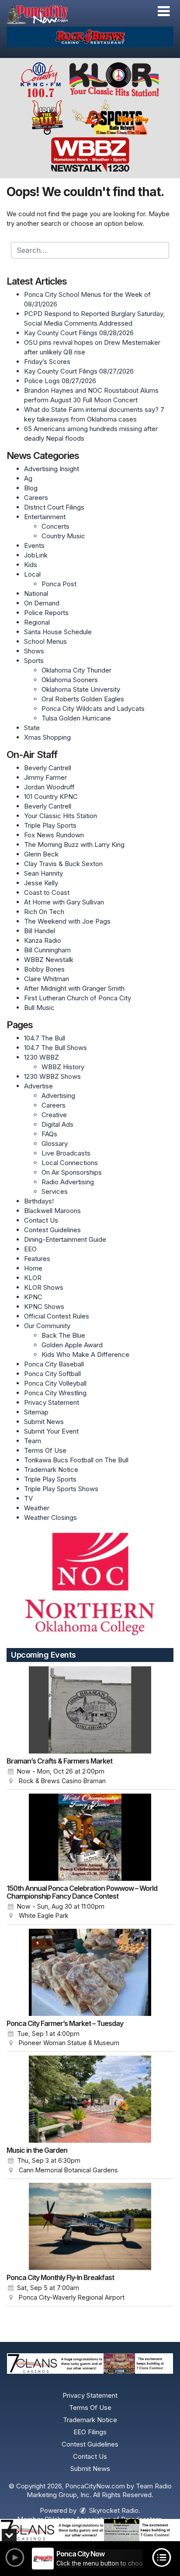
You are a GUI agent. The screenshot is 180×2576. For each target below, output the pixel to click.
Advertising (58, 1096)
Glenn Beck (41, 854)
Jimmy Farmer (45, 777)
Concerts (55, 526)
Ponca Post (59, 584)
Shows (34, 651)
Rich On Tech (44, 912)
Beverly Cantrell (48, 768)
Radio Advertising (68, 1182)
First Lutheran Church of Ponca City (78, 998)
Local (32, 574)
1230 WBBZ (42, 1057)
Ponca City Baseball (54, 1364)
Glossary (55, 1144)
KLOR (33, 1278)
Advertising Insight (52, 469)
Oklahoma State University (81, 689)
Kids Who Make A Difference (85, 1354)
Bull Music (39, 1008)
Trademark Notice (51, 1470)
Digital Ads (57, 1124)
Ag (28, 478)
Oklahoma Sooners (70, 680)
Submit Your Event (51, 1431)
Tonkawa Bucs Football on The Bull (76, 1460)
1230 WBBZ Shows (52, 1076)
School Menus (45, 641)
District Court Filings (54, 507)
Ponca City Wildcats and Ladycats (93, 709)
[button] (164, 11)
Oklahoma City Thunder (76, 670)
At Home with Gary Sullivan (64, 902)
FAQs (49, 1134)
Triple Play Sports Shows (61, 1489)
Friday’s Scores (47, 362)
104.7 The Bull (45, 1038)
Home (33, 1268)
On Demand (42, 603)
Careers (36, 498)
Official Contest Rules (57, 1316)
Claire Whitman (47, 979)
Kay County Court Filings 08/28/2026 (79, 333)
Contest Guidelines (52, 1230)
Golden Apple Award (72, 1345)
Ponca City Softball (52, 1374)
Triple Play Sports (50, 825)
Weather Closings (50, 1517)
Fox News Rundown (54, 835)
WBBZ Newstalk (49, 960)
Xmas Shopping (47, 737)
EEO (30, 1249)
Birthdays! (39, 1201)
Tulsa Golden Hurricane (76, 718)
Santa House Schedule (58, 632)
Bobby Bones (44, 969)
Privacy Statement (52, 1402)
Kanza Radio (43, 940)
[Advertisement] (90, 37)
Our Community (47, 1326)
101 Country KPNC (51, 797)
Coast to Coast (47, 892)
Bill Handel (40, 931)
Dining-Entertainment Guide (65, 1239)
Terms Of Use (45, 1450)
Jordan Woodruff (49, 787)
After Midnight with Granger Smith (74, 988)
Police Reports (46, 613)
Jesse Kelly (41, 883)
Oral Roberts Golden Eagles (83, 699)
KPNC (33, 1297)
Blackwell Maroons (52, 1211)
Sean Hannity (43, 873)
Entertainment (45, 517)
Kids (31, 565)
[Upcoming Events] (90, 1710)
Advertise (38, 1086)
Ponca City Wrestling (55, 1393)
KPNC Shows (44, 1307)
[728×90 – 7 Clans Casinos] (90, 2530)
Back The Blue (63, 1335)
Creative (54, 1115)
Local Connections (70, 1163)
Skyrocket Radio (113, 2510)
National (36, 593)
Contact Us (41, 1220)
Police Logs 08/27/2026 (60, 381)
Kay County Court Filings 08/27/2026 (79, 371)
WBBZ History (63, 1067)
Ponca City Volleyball (55, 1383)
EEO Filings (90, 2432)
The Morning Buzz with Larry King (74, 845)
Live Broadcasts (66, 1153)
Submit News (44, 1422)
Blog (31, 488)
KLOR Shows (44, 1287)
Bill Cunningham (47, 950)
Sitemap (36, 1412)
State (32, 728)
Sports (34, 661)
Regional (37, 622)
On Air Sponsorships (72, 1172)
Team (33, 1441)
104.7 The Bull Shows (55, 1048)
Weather (37, 1508)
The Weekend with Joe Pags (67, 921)
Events (34, 545)
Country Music (63, 536)
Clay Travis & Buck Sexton (63, 864)
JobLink (36, 555)
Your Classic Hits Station (61, 816)
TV (28, 1498)
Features (37, 1259)
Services (55, 1191)
